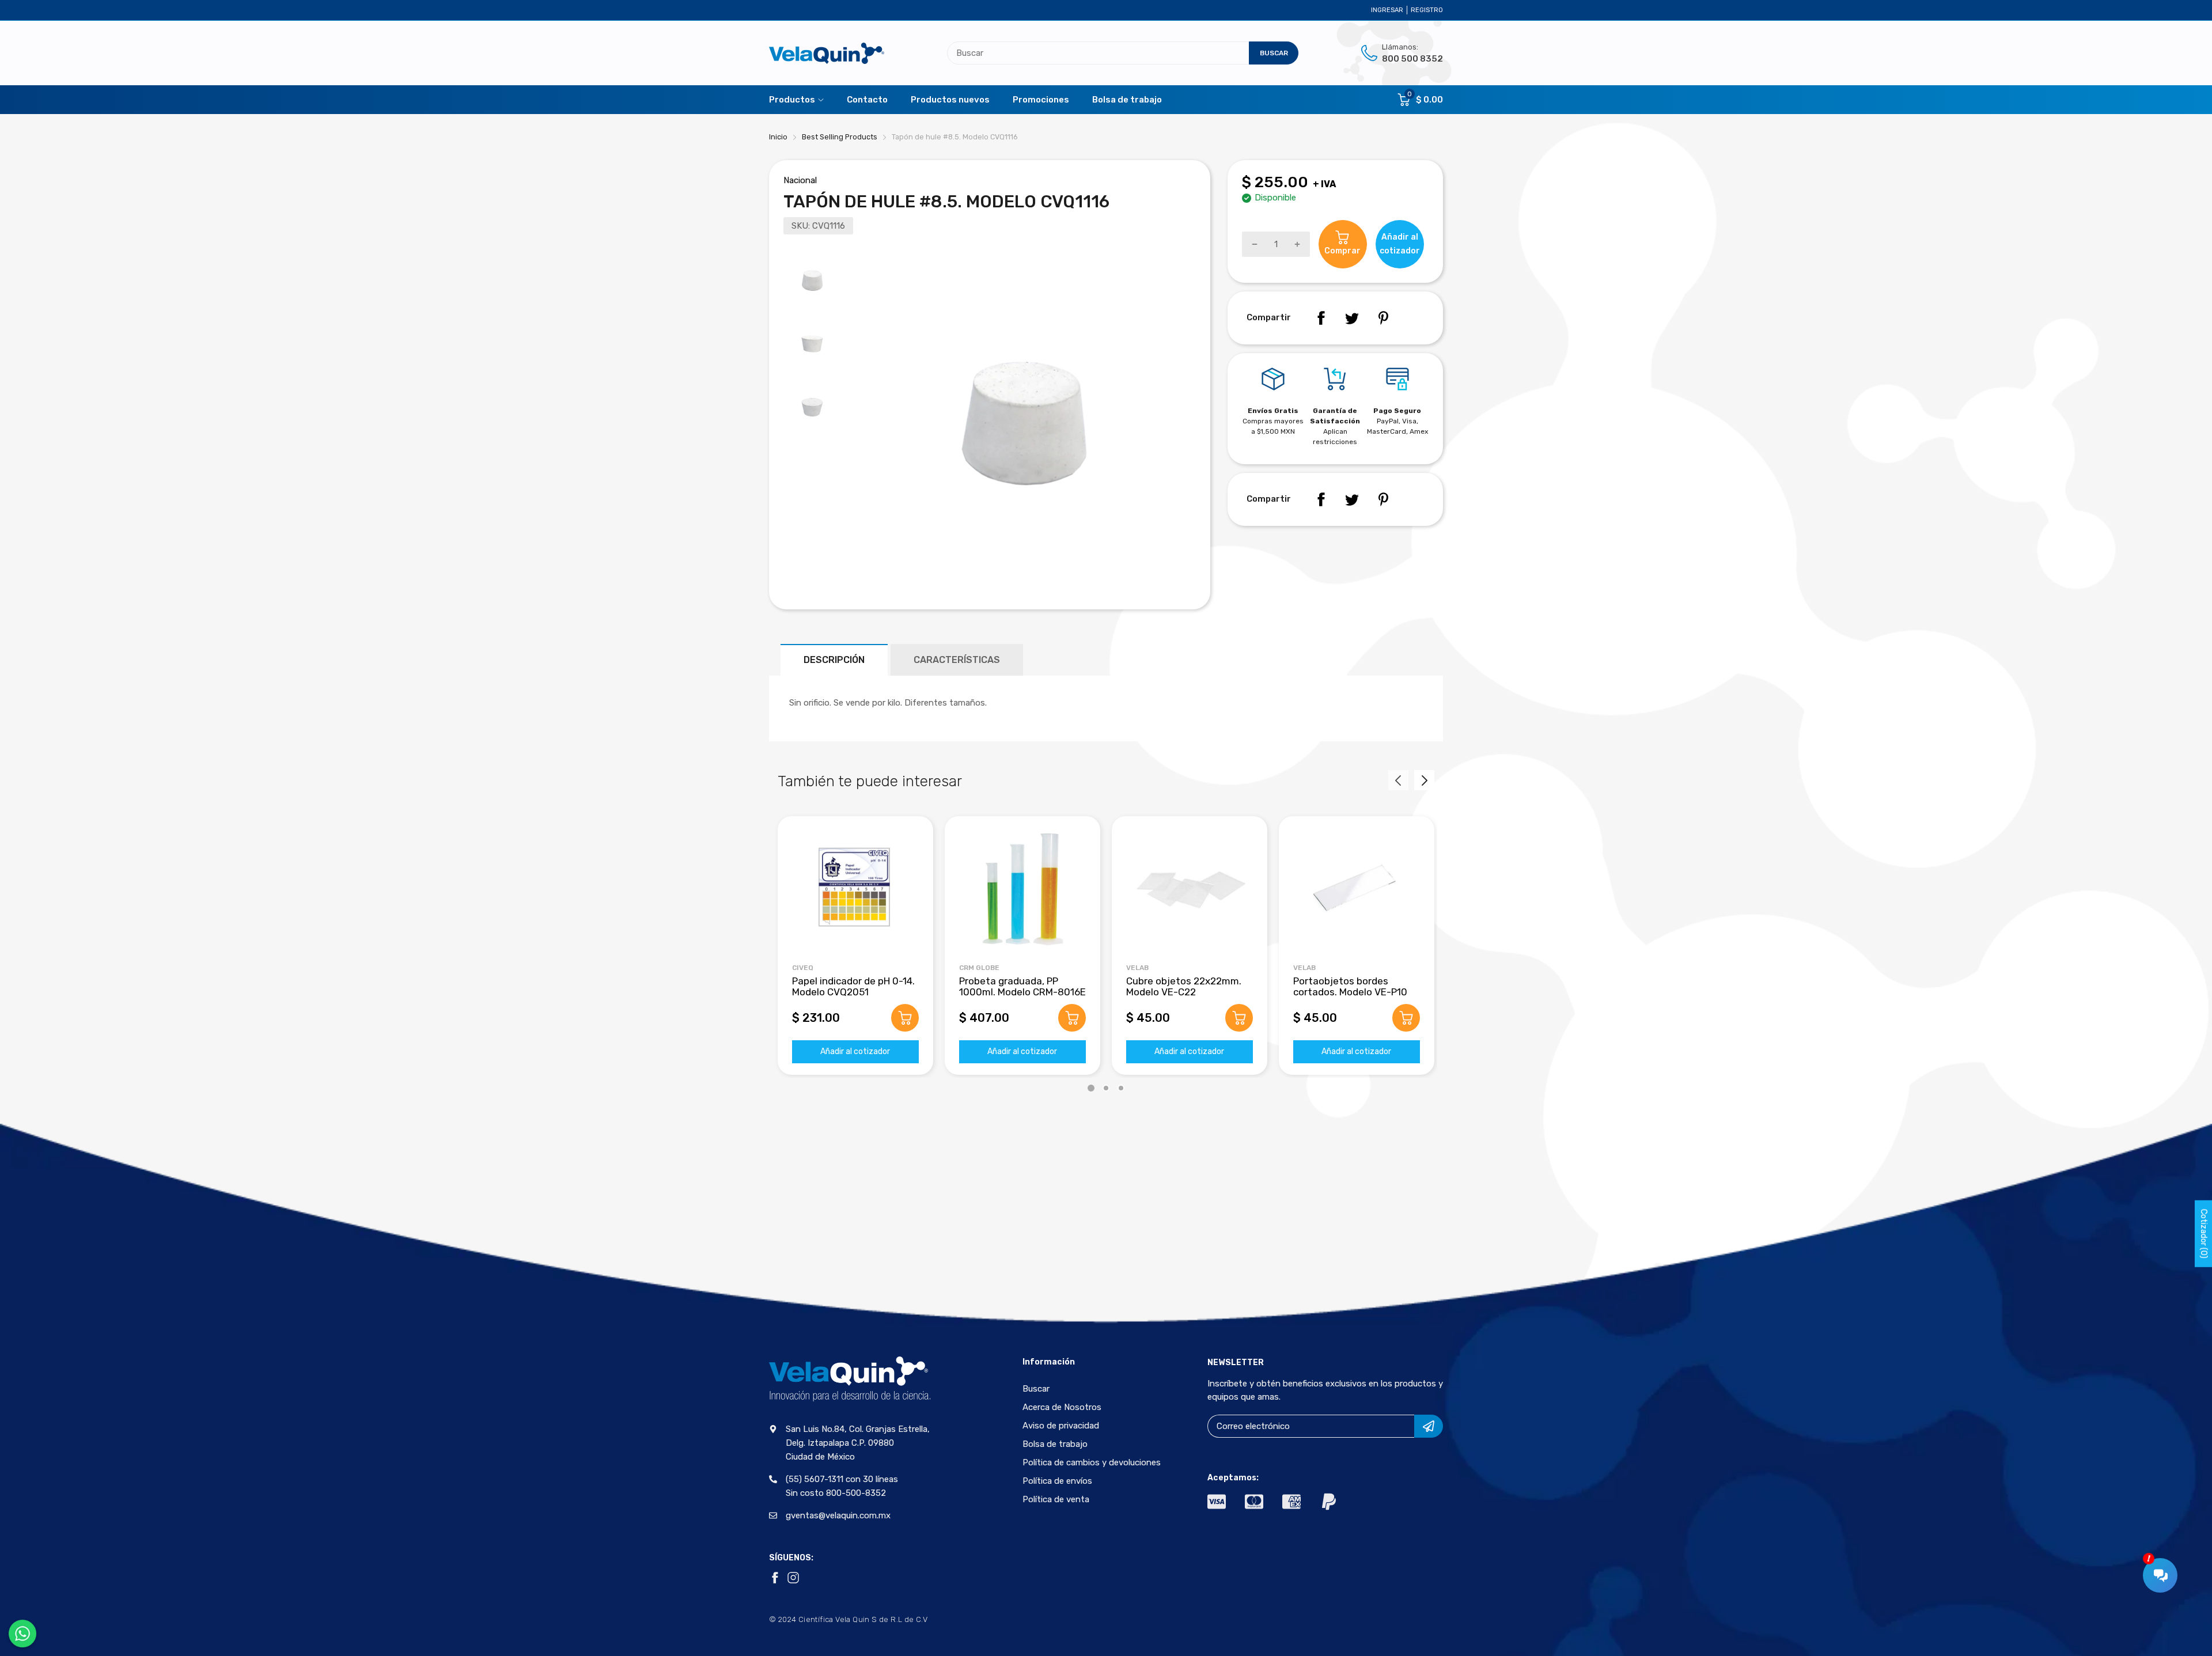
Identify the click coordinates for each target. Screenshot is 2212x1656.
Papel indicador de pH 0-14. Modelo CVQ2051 (853, 986)
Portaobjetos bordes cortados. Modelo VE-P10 (1350, 986)
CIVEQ (803, 968)
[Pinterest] (1383, 318)
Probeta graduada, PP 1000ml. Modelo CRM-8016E (1022, 986)
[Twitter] (1352, 318)
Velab (1137, 968)
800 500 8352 (1412, 59)
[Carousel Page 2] (1106, 1088)
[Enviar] (1429, 1426)
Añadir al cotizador (855, 1051)
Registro (1427, 10)
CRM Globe (979, 968)
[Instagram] (793, 1578)
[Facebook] (1321, 318)
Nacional (800, 180)
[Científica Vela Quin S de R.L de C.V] (827, 53)
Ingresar (1387, 10)
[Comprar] (905, 1018)
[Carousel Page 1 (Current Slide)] (1091, 1088)
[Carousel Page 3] (1121, 1088)
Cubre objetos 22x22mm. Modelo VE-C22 (1184, 986)
